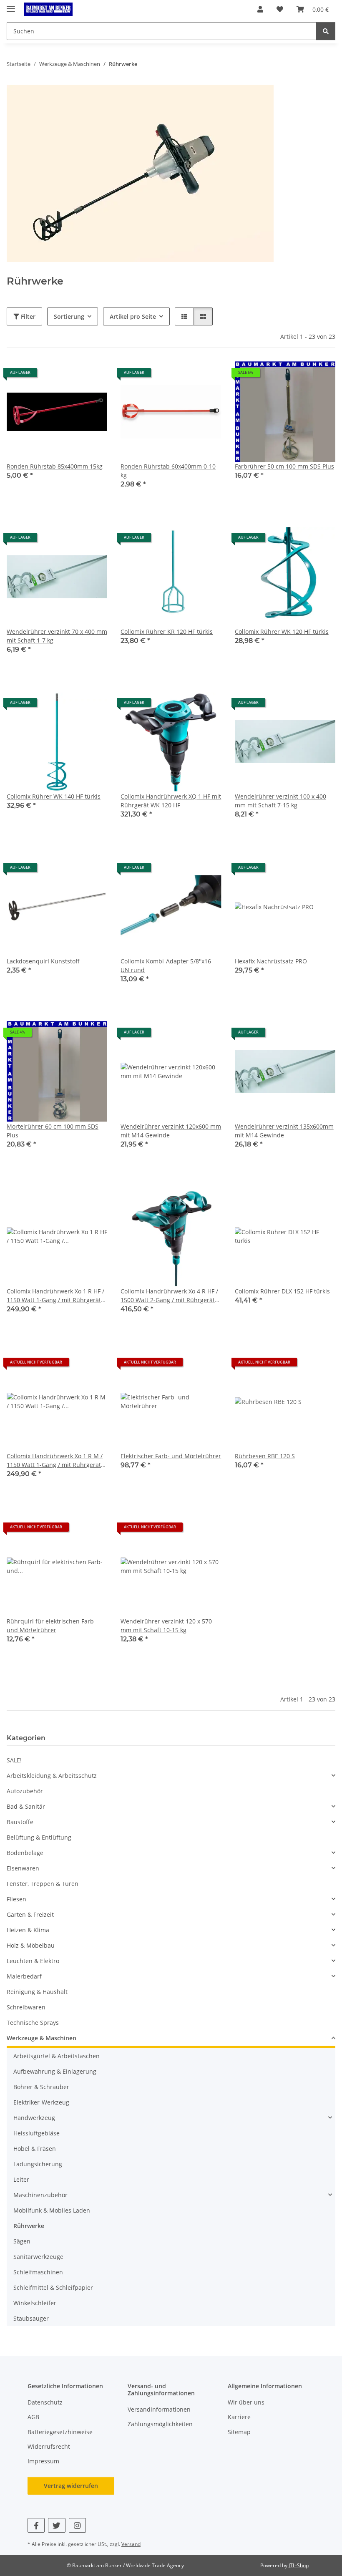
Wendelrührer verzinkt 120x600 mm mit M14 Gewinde (171, 1131)
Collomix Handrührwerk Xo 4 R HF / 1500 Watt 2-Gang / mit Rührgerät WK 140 (169, 1296)
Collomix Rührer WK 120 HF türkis (282, 631)
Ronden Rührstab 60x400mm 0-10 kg (168, 471)
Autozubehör (25, 1791)
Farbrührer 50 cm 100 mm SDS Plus (284, 466)
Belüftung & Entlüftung (39, 1837)
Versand (131, 2544)
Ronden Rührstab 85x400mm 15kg (55, 466)
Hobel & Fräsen (35, 2149)
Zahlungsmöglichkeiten (160, 2424)
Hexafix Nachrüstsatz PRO (271, 961)
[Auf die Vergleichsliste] (71, 376)
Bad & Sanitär (26, 1806)
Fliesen (16, 1899)
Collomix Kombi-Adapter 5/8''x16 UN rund (166, 965)
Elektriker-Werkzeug (41, 2102)
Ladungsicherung (38, 2164)
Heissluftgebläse (36, 2133)
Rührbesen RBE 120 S (265, 1456)
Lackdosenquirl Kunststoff (43, 961)
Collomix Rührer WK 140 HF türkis (54, 796)
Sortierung (69, 316)
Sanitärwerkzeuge (38, 2257)
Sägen (22, 2241)
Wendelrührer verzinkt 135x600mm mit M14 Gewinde (284, 1131)
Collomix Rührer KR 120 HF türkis (167, 631)
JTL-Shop (299, 2565)
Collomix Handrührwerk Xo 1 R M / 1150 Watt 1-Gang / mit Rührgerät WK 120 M (55, 1461)
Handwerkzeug (34, 2118)
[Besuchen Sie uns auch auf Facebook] (36, 2525)
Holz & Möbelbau (31, 1945)
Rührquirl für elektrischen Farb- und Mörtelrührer (51, 1626)
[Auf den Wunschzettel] (93, 376)
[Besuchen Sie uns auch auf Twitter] (57, 2525)
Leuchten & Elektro (33, 1961)
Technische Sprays (33, 2023)
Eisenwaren (23, 1868)
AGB (33, 2417)
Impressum (43, 2461)
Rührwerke (29, 2226)
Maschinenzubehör (40, 2195)
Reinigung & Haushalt (37, 1992)
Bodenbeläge (25, 1853)
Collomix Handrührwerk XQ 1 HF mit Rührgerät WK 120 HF (171, 801)
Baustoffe (20, 1822)
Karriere (239, 2417)
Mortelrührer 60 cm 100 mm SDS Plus (53, 1131)
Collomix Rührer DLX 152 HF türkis (282, 1291)
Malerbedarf (24, 1976)
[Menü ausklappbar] (11, 5)
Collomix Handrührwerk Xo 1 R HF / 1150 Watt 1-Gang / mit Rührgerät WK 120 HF (55, 1296)
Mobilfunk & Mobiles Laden (52, 2210)
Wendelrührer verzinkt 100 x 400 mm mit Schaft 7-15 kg (280, 801)
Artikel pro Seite (133, 316)
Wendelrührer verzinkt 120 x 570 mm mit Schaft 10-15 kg (166, 1626)
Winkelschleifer (35, 2303)
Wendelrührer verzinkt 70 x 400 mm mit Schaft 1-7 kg (57, 636)
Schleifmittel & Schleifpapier (53, 2287)
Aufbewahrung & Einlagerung (55, 2071)
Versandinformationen (159, 2409)
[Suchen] (326, 31)
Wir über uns (246, 2402)
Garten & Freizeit (30, 1914)
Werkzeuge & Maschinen (41, 2038)
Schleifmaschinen (38, 2272)
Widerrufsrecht (49, 2446)
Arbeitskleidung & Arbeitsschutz (52, 1776)
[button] (260, 9)
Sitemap (239, 2432)
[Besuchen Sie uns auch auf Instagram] (77, 2525)
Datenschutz (45, 2402)
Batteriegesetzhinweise (60, 2432)
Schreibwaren (26, 2007)
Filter (27, 316)
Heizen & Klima (28, 1930)
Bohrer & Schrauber (41, 2087)
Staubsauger (31, 2318)
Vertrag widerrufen (71, 2486)
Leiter (21, 2179)
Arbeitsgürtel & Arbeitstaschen (57, 2056)
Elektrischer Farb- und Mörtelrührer (171, 1456)
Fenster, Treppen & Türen (43, 1884)
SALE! (14, 1760)
